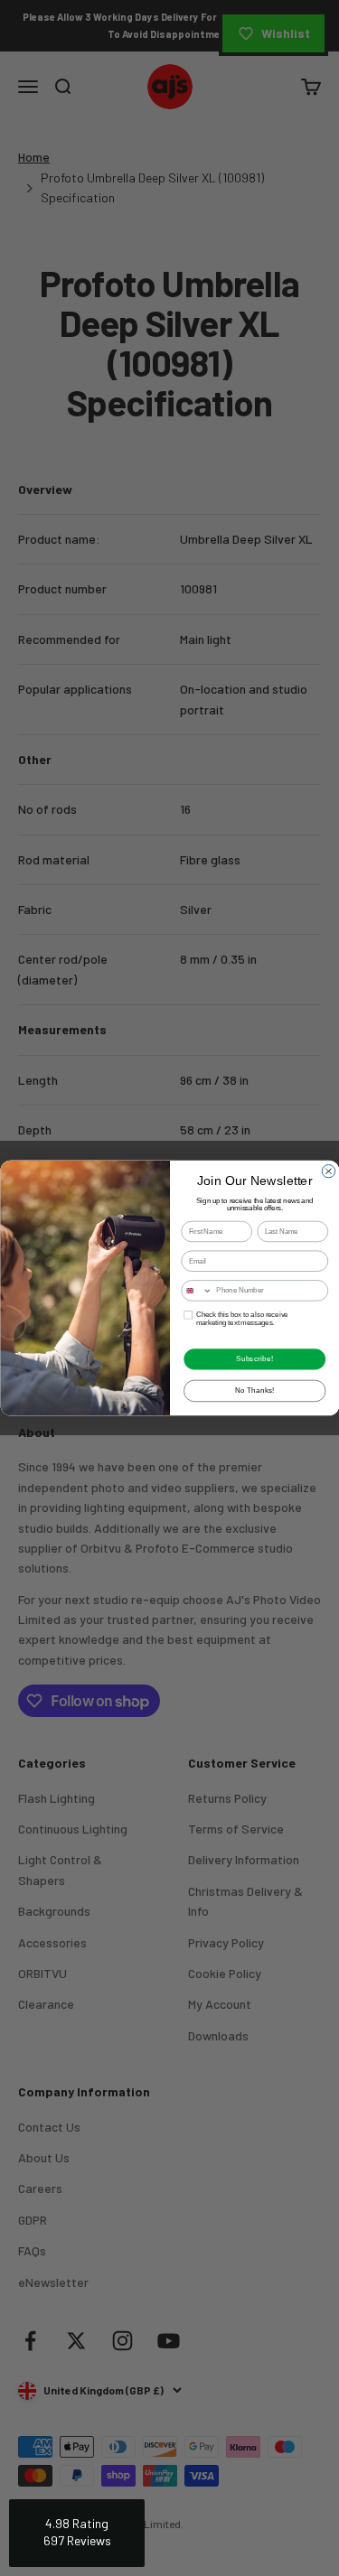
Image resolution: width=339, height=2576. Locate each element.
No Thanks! (254, 1391)
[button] (77, 2533)
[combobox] (196, 1291)
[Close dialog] (328, 1171)
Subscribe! (254, 1359)
